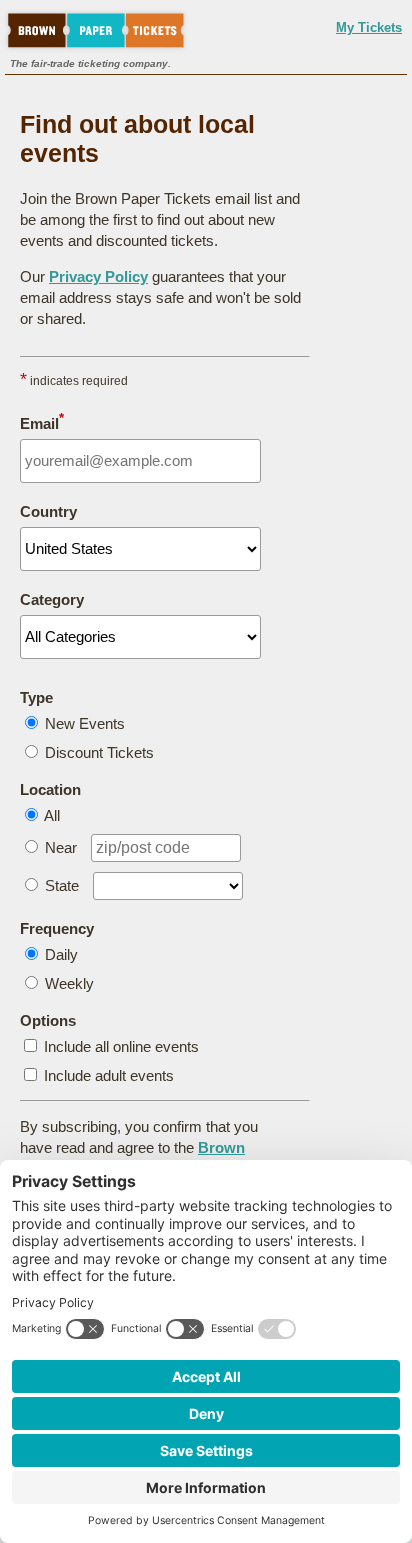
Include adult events (109, 1075)
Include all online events (121, 1046)
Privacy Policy (98, 276)
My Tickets (369, 27)
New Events (85, 723)
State (62, 885)
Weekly (69, 983)
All (52, 815)
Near (61, 847)
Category (52, 599)
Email (42, 422)
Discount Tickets (99, 752)
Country (48, 511)
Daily (61, 954)
